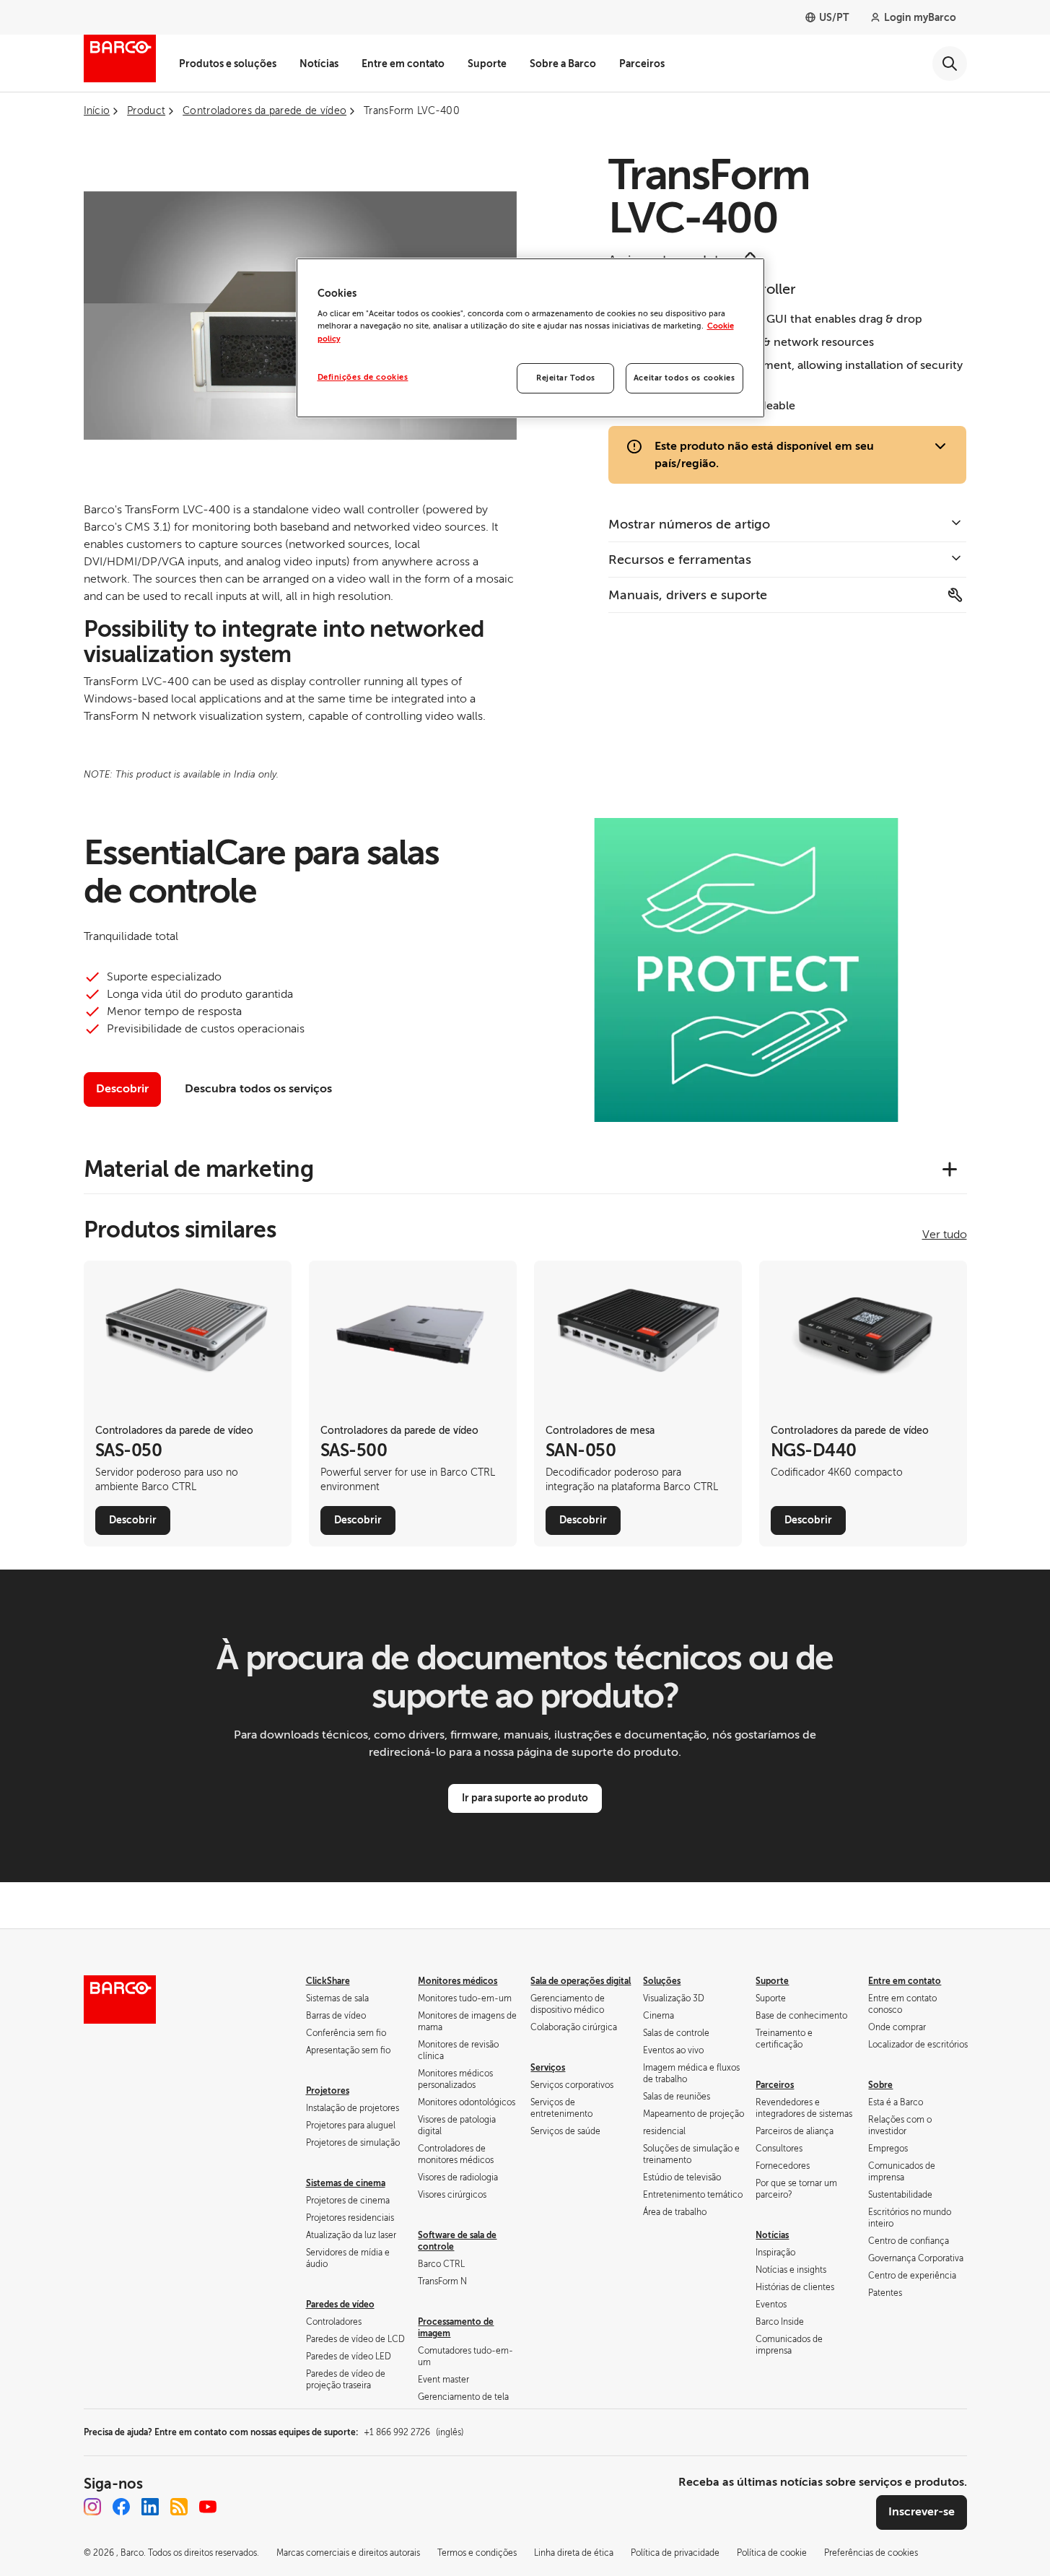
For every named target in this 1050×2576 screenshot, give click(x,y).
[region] (530, 338)
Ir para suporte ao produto (525, 1798)
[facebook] (121, 2507)
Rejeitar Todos (566, 378)
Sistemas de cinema (346, 2183)
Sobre (880, 2085)
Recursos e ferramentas (680, 560)
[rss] (179, 2507)
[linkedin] (150, 2507)
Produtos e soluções (228, 64)
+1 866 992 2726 (414, 2432)
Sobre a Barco (563, 64)
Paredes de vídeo (340, 2305)
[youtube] (208, 2507)
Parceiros (642, 64)
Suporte (487, 64)
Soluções (662, 1981)
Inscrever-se (922, 2512)
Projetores (328, 2091)
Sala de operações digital (581, 1981)
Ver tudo (945, 1235)
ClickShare (328, 1981)
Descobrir (122, 1089)
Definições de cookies (363, 377)
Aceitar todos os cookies (684, 378)
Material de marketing (199, 1169)
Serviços (548, 2068)
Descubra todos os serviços (258, 1089)
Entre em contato (403, 64)
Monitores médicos (458, 1981)
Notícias (319, 64)
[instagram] (92, 2507)
